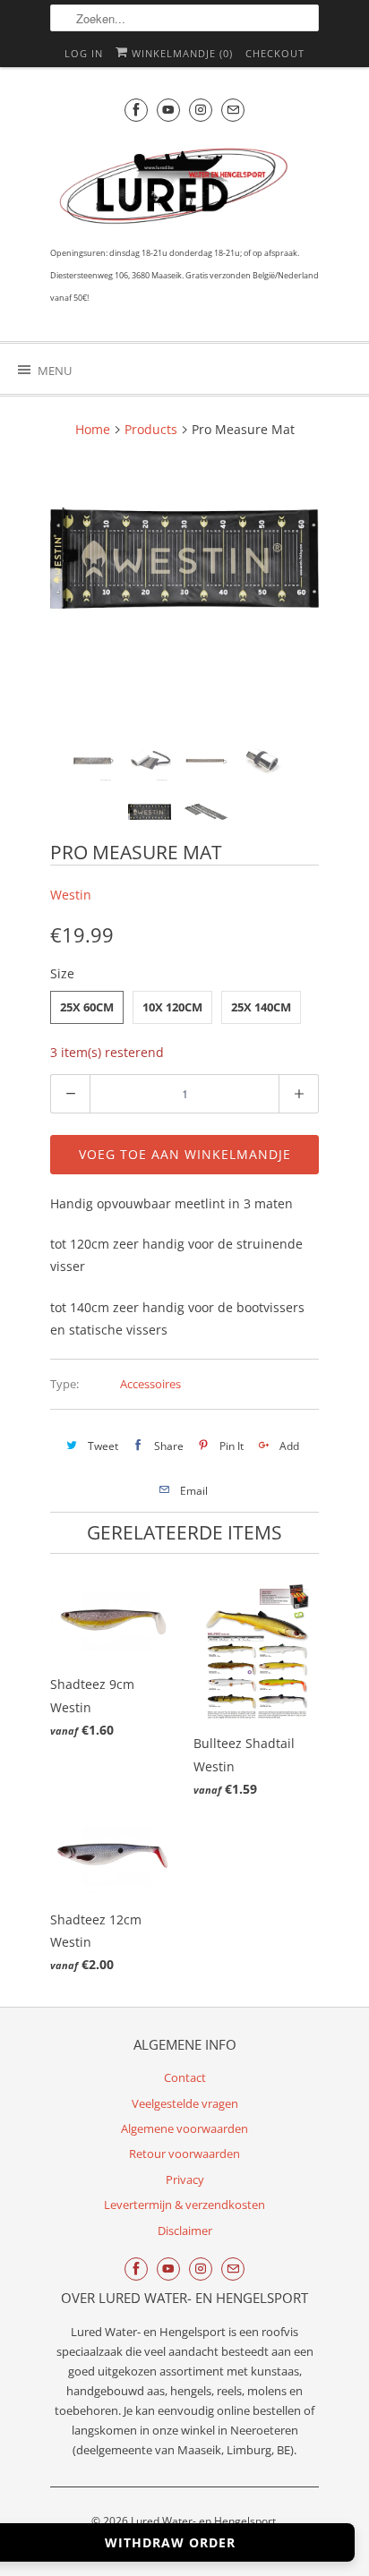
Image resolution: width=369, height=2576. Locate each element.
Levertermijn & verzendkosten (184, 2205)
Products (151, 429)
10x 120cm (172, 1007)
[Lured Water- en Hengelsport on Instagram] (201, 110)
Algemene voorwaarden (184, 2128)
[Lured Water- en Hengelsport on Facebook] (136, 110)
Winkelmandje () (180, 53)
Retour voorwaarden (184, 2154)
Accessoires (150, 1384)
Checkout (275, 53)
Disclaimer (185, 2231)
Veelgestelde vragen (185, 2103)
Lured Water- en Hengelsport (203, 2521)
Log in (84, 53)
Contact (185, 2077)
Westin (71, 895)
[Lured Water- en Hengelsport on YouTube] (168, 110)
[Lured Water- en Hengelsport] (176, 190)
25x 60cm (87, 1007)
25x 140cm (261, 1007)
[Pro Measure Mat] (184, 558)
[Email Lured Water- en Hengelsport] (233, 110)
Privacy (185, 2179)
